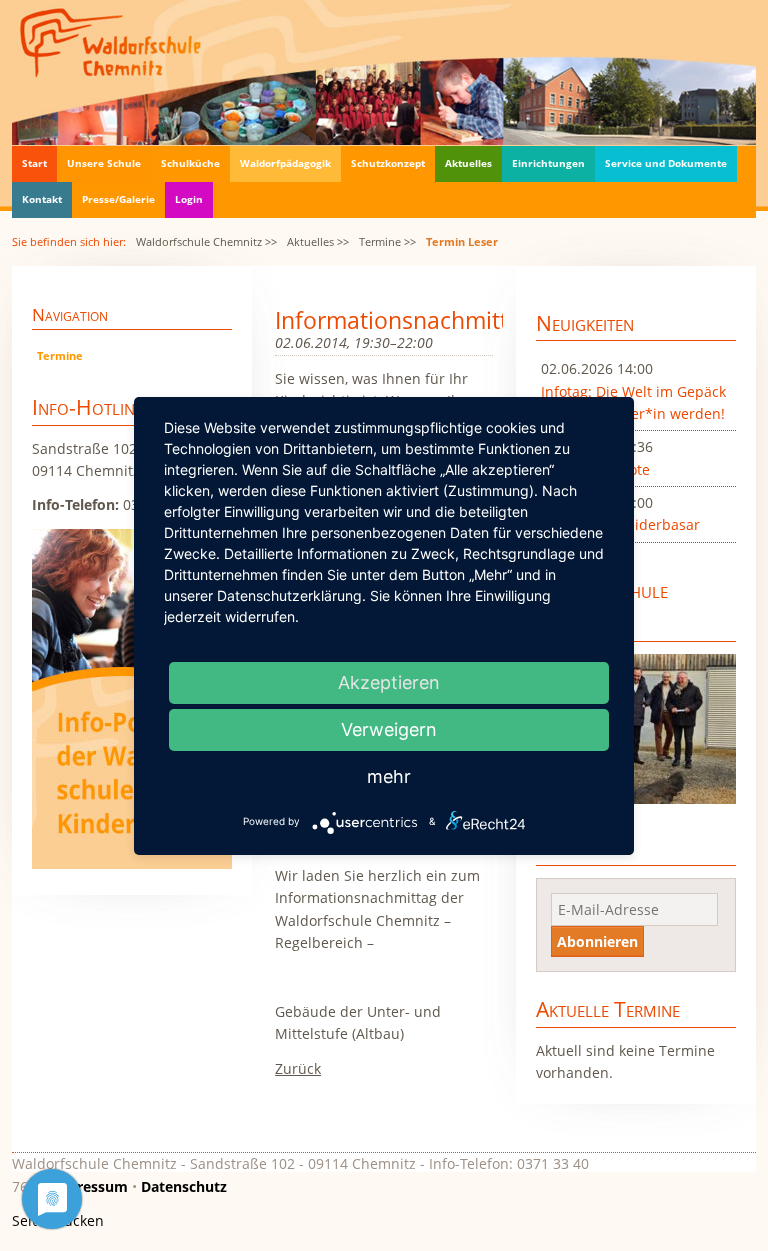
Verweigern (389, 729)
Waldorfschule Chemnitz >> (206, 241)
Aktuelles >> (318, 241)
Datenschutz (184, 1186)
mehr (389, 776)
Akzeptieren (389, 682)
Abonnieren (597, 941)
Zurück (298, 1068)
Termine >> (387, 241)
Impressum (88, 1186)
